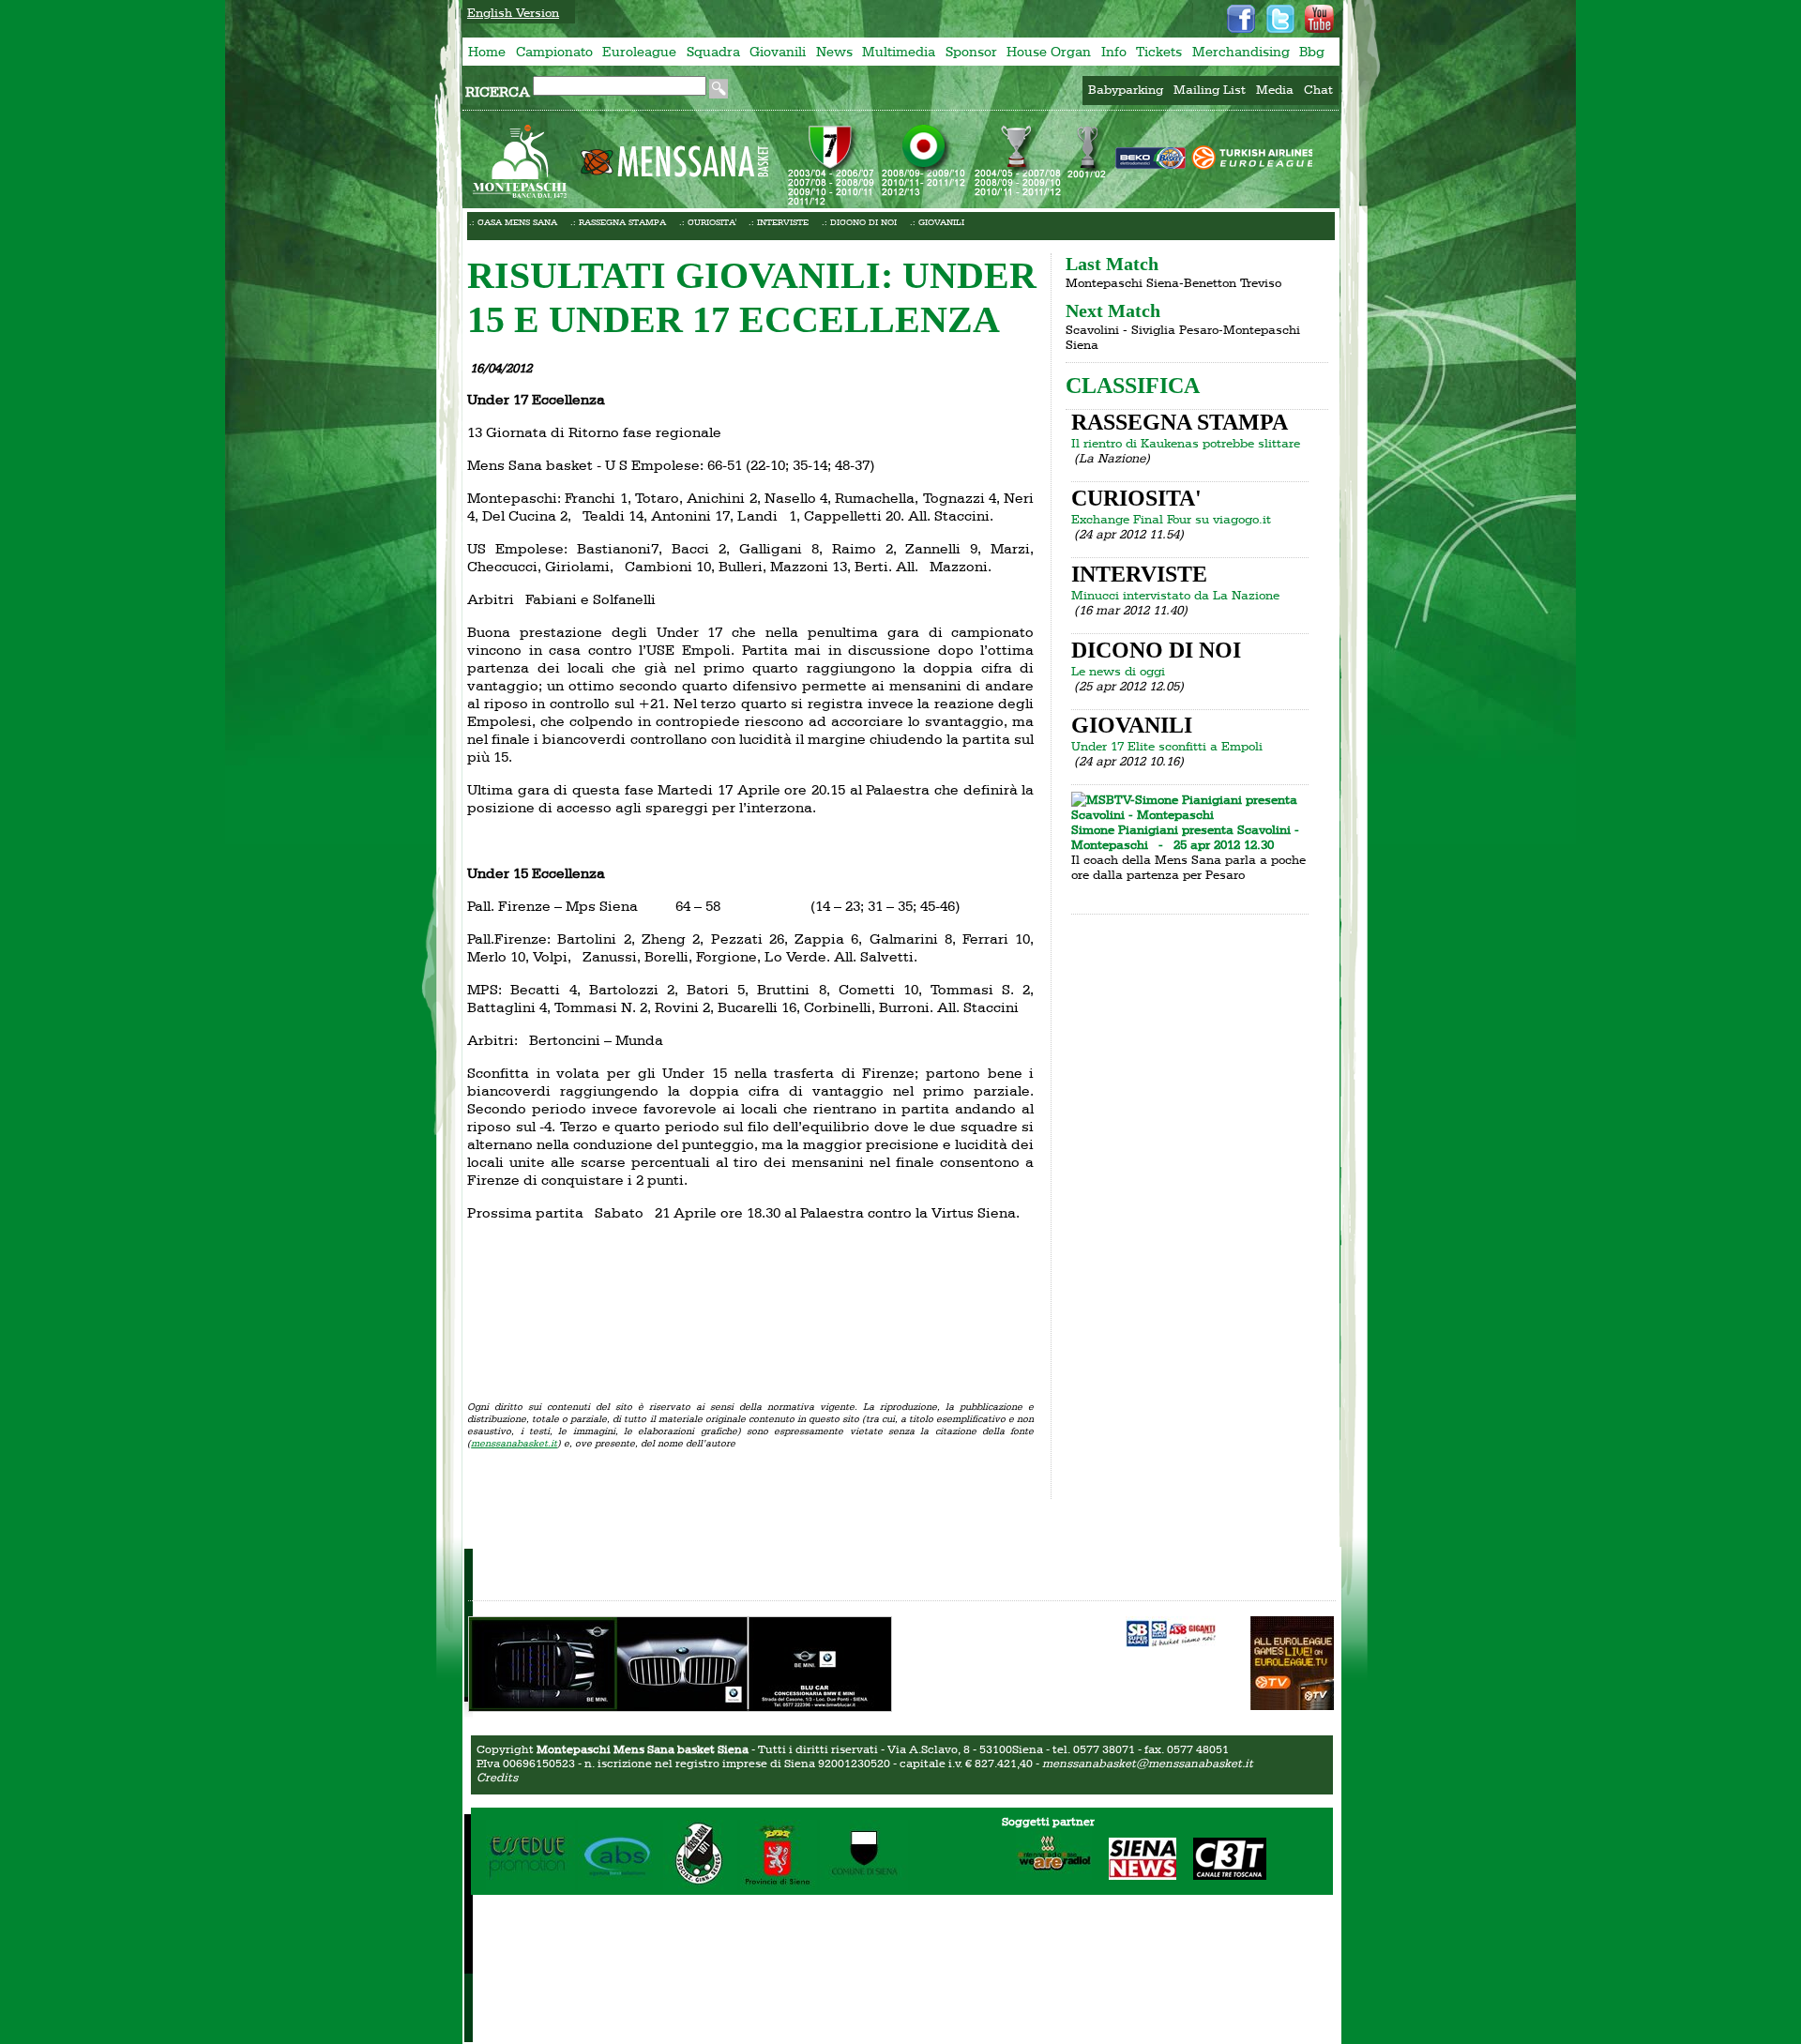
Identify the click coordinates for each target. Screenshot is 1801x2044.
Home (487, 52)
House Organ (1049, 52)
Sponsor (971, 52)
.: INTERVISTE (779, 222)
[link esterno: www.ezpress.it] (1173, 1633)
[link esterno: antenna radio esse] (1047, 1876)
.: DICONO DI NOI (859, 222)
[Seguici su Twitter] (1280, 19)
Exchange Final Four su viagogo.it (1171, 519)
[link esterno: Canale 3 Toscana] (1223, 1876)
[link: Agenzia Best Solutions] (619, 1887)
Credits (497, 1777)
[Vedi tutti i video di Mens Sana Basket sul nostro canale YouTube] (1319, 19)
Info (1114, 52)
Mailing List (1210, 89)
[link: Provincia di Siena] (779, 1887)
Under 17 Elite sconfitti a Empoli (1167, 746)
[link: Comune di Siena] (864, 1887)
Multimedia (899, 52)
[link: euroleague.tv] (1292, 1705)
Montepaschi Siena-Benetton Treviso (1173, 282)
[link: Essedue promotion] (530, 1887)
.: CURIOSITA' (708, 222)
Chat (1318, 89)
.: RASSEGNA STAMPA (618, 222)
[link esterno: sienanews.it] (1135, 1876)
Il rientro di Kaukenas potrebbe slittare (1186, 443)
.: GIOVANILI (937, 222)
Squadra (713, 52)
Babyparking (1126, 89)
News (834, 52)
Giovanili (778, 52)
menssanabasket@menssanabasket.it (1148, 1763)
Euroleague (639, 52)
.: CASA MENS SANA (513, 222)
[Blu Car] (680, 1705)
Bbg (1312, 52)
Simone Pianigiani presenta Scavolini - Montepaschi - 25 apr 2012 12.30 (1185, 837)
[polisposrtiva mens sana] (700, 1887)
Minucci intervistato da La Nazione (1175, 595)
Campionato (554, 52)
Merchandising (1241, 52)
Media (1275, 89)
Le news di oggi (1118, 671)
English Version (513, 12)
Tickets (1159, 52)
